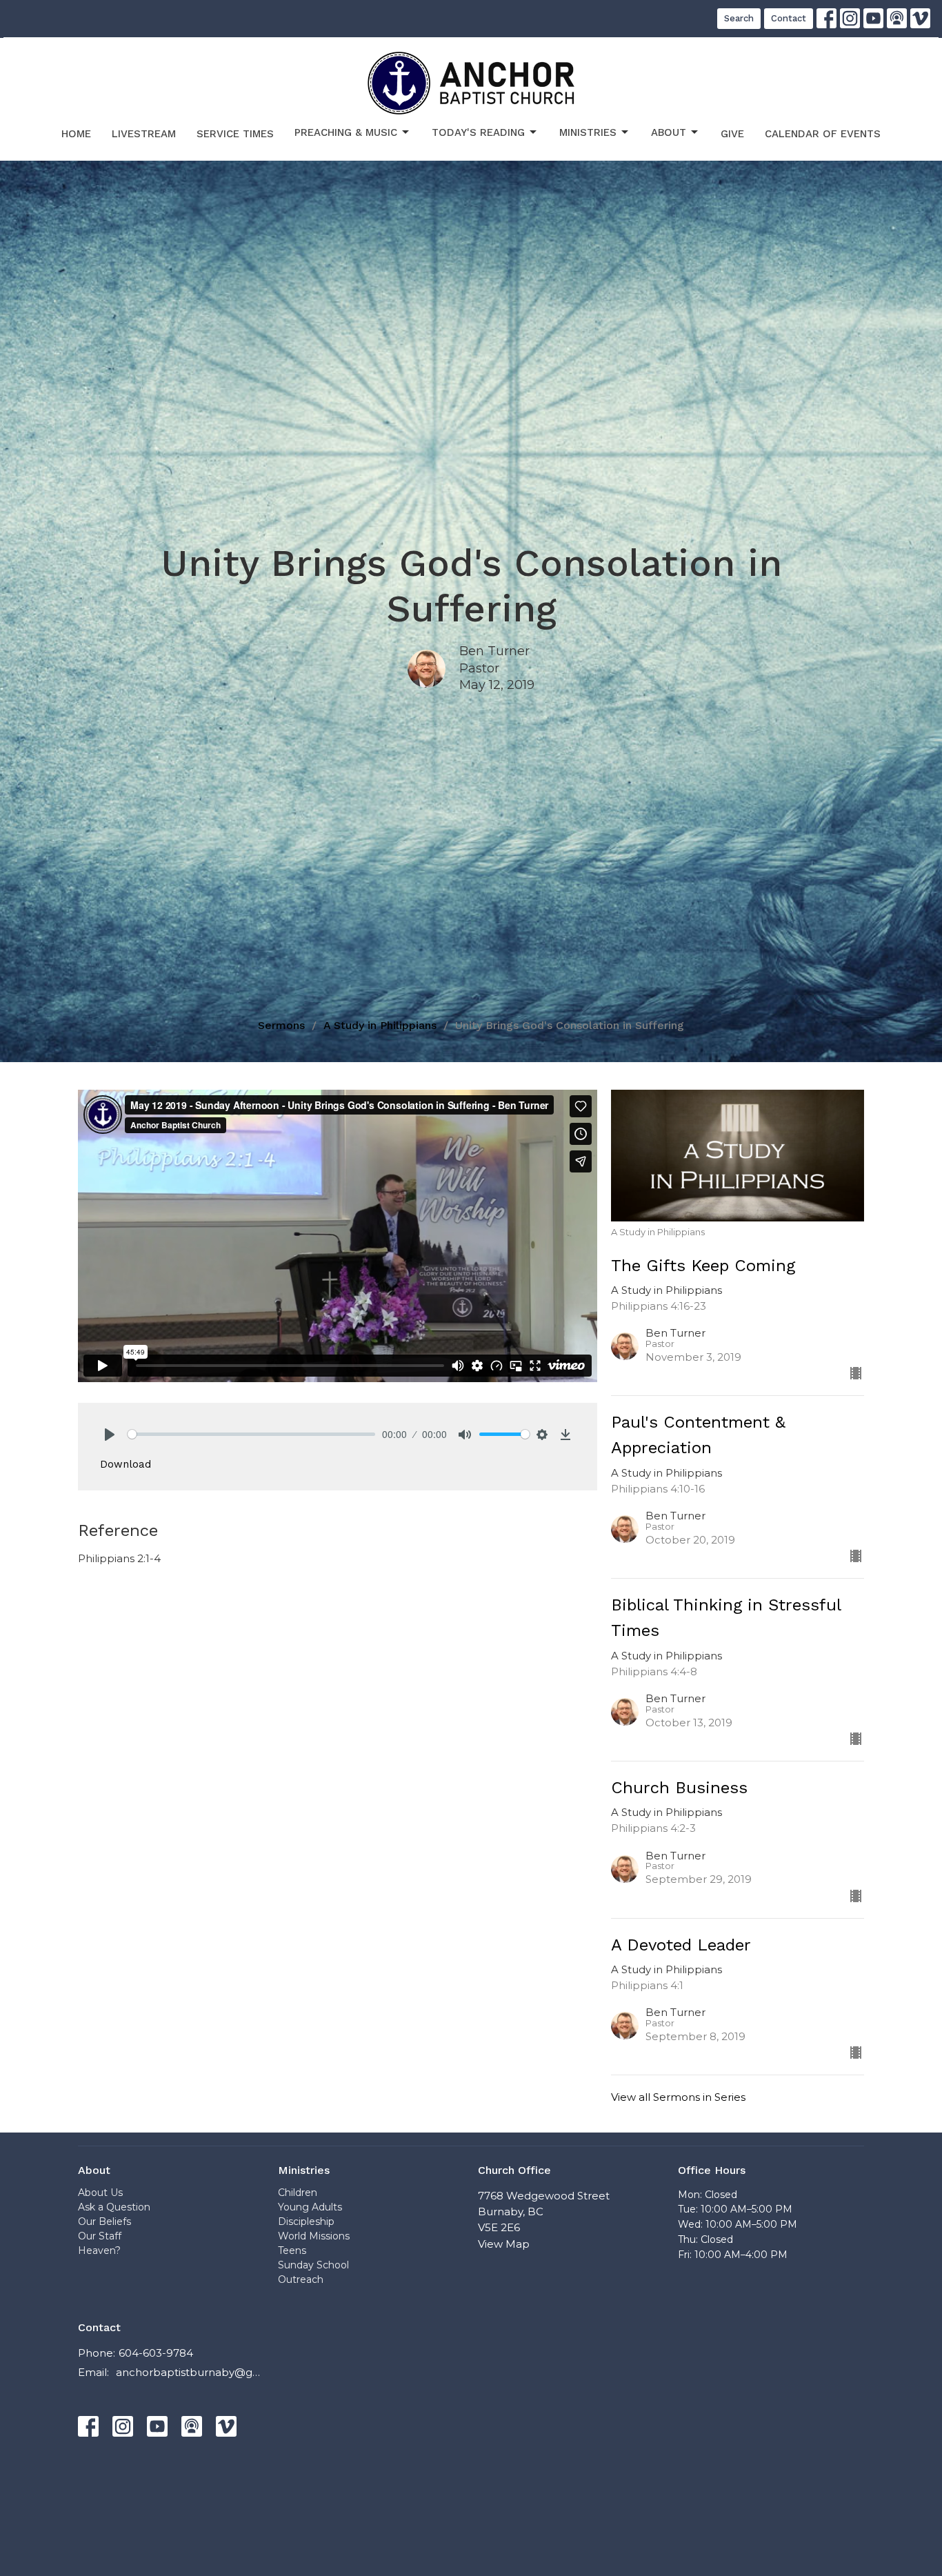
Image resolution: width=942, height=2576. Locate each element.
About (669, 132)
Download (126, 1464)
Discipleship (306, 2221)
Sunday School (313, 2265)
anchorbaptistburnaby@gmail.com (190, 2372)
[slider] (251, 1434)
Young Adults (310, 2207)
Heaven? (99, 2250)
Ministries (588, 132)
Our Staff (100, 2236)
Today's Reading (478, 132)
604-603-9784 (156, 2353)
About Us (100, 2193)
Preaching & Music (346, 132)
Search (739, 18)
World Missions (314, 2236)
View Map (504, 2244)
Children (298, 2193)
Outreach (301, 2279)
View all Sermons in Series (678, 2097)
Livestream (144, 134)
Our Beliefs (104, 2221)
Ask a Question (114, 2207)
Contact (789, 18)
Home (76, 134)
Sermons (281, 1025)
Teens (292, 2250)
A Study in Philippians (380, 1025)
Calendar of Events (823, 134)
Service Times (235, 134)
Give (732, 134)
